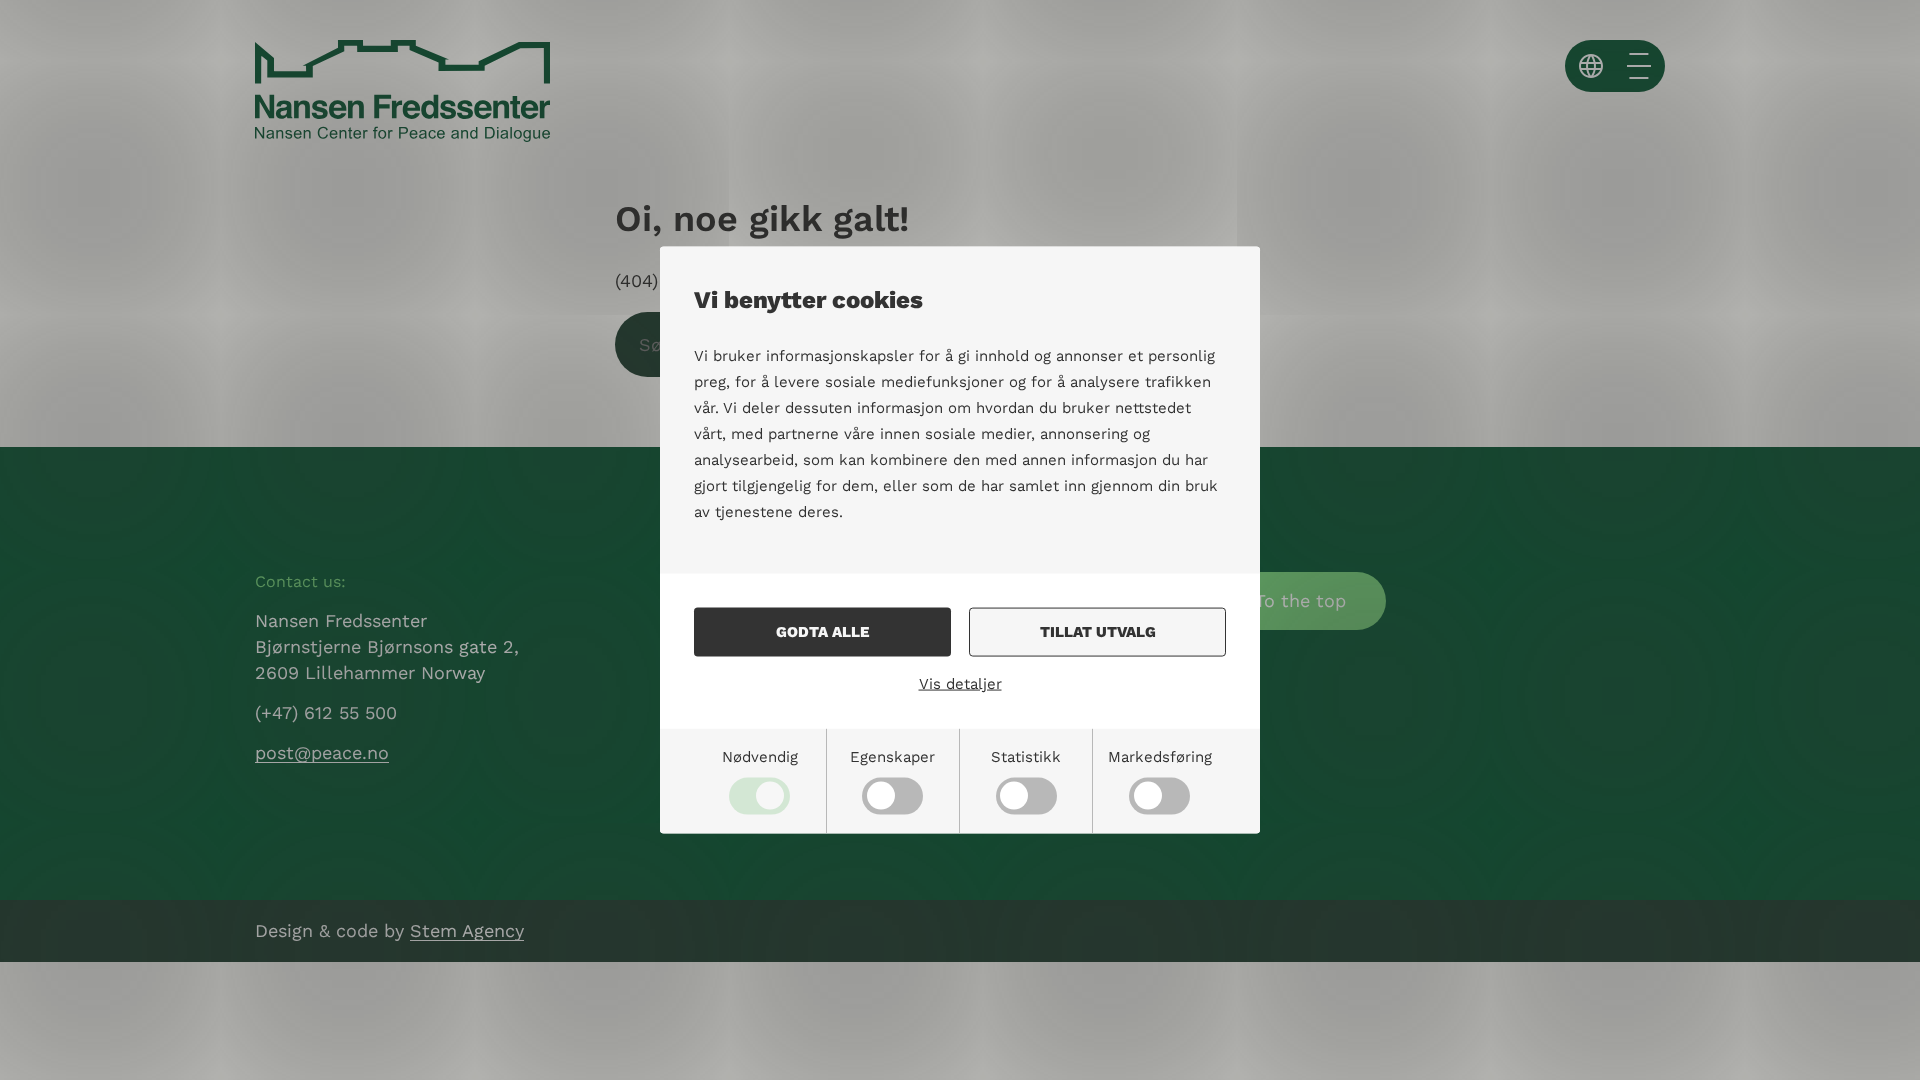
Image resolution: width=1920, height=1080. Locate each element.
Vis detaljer (960, 683)
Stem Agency (467, 930)
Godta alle (822, 631)
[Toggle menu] (1639, 66)
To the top (1300, 600)
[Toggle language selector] (1591, 66)
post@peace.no (322, 752)
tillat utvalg (1098, 631)
